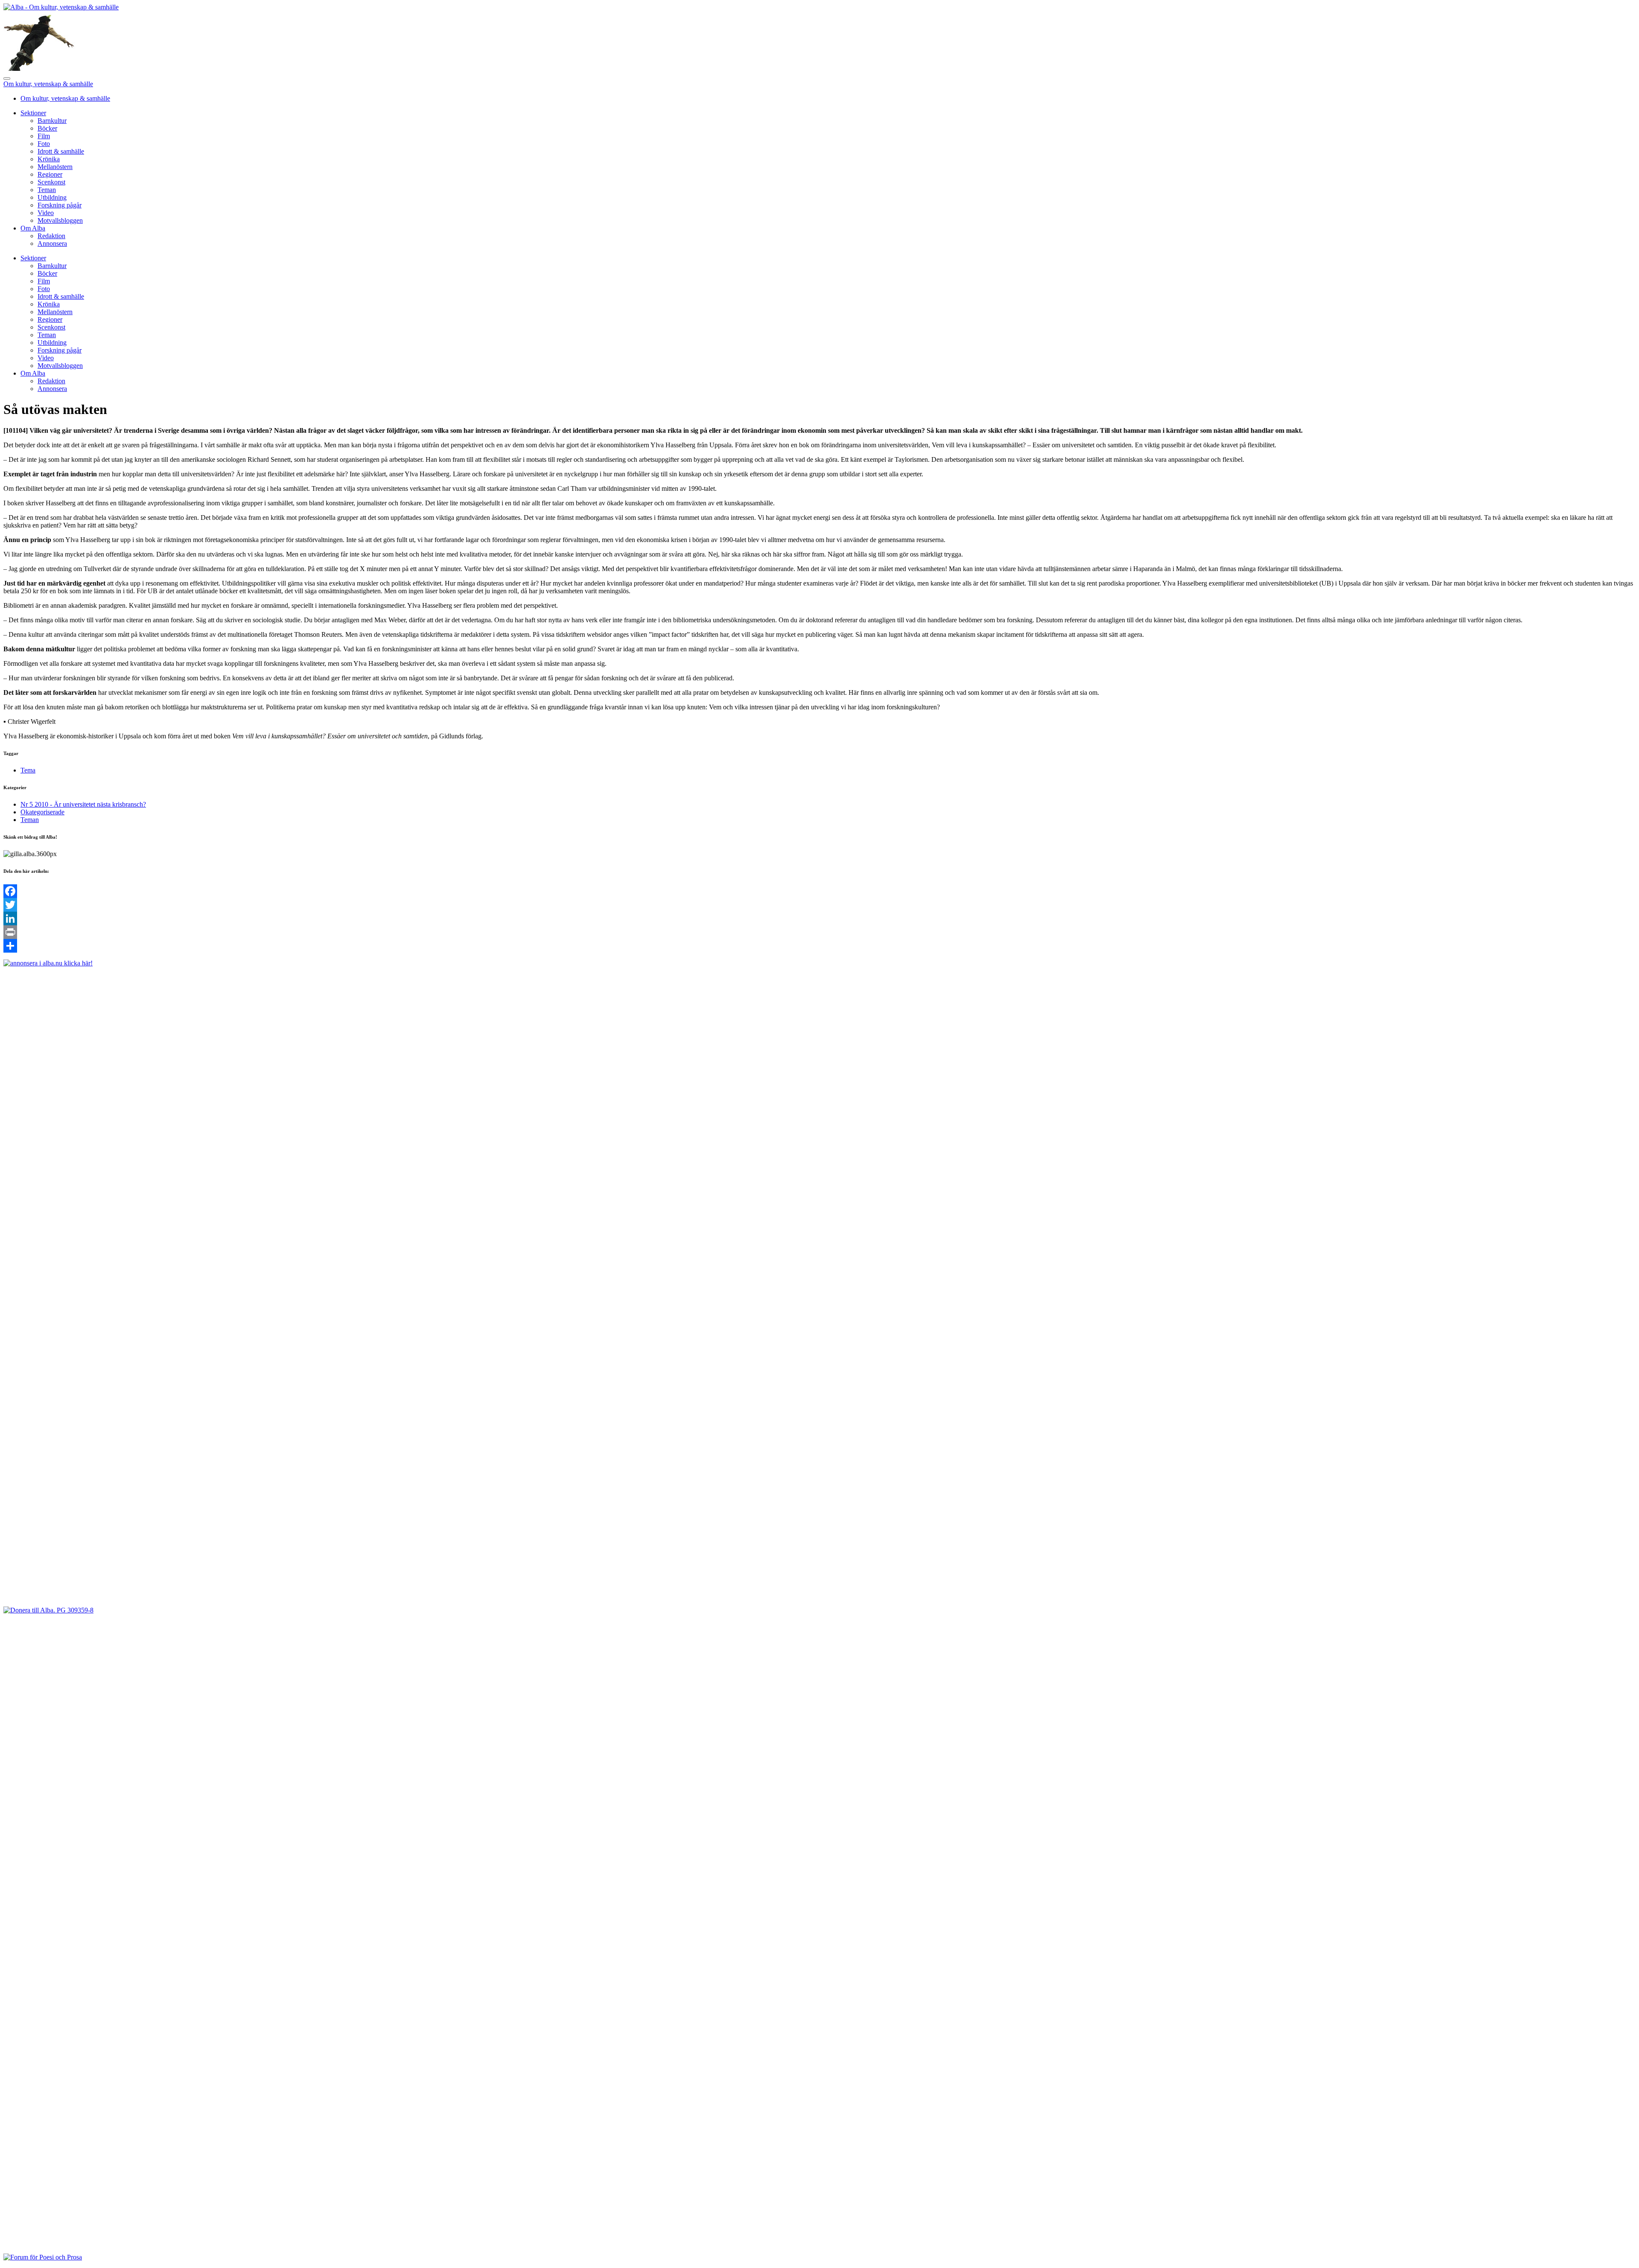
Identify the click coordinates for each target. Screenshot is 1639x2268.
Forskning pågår (60, 205)
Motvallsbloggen (60, 220)
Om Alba (33, 228)
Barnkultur (52, 121)
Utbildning (52, 197)
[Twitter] (819, 905)
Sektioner (33, 113)
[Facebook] (819, 891)
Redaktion (51, 236)
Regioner (50, 174)
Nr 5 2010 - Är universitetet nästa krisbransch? (83, 804)
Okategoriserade (42, 812)
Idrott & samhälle (61, 151)
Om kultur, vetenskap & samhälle (48, 84)
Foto (44, 144)
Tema (28, 770)
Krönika (49, 159)
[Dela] (819, 946)
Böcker (47, 128)
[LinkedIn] (819, 918)
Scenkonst (51, 182)
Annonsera (52, 243)
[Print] (819, 932)
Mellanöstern (55, 167)
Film (44, 136)
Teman (47, 190)
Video (46, 213)
